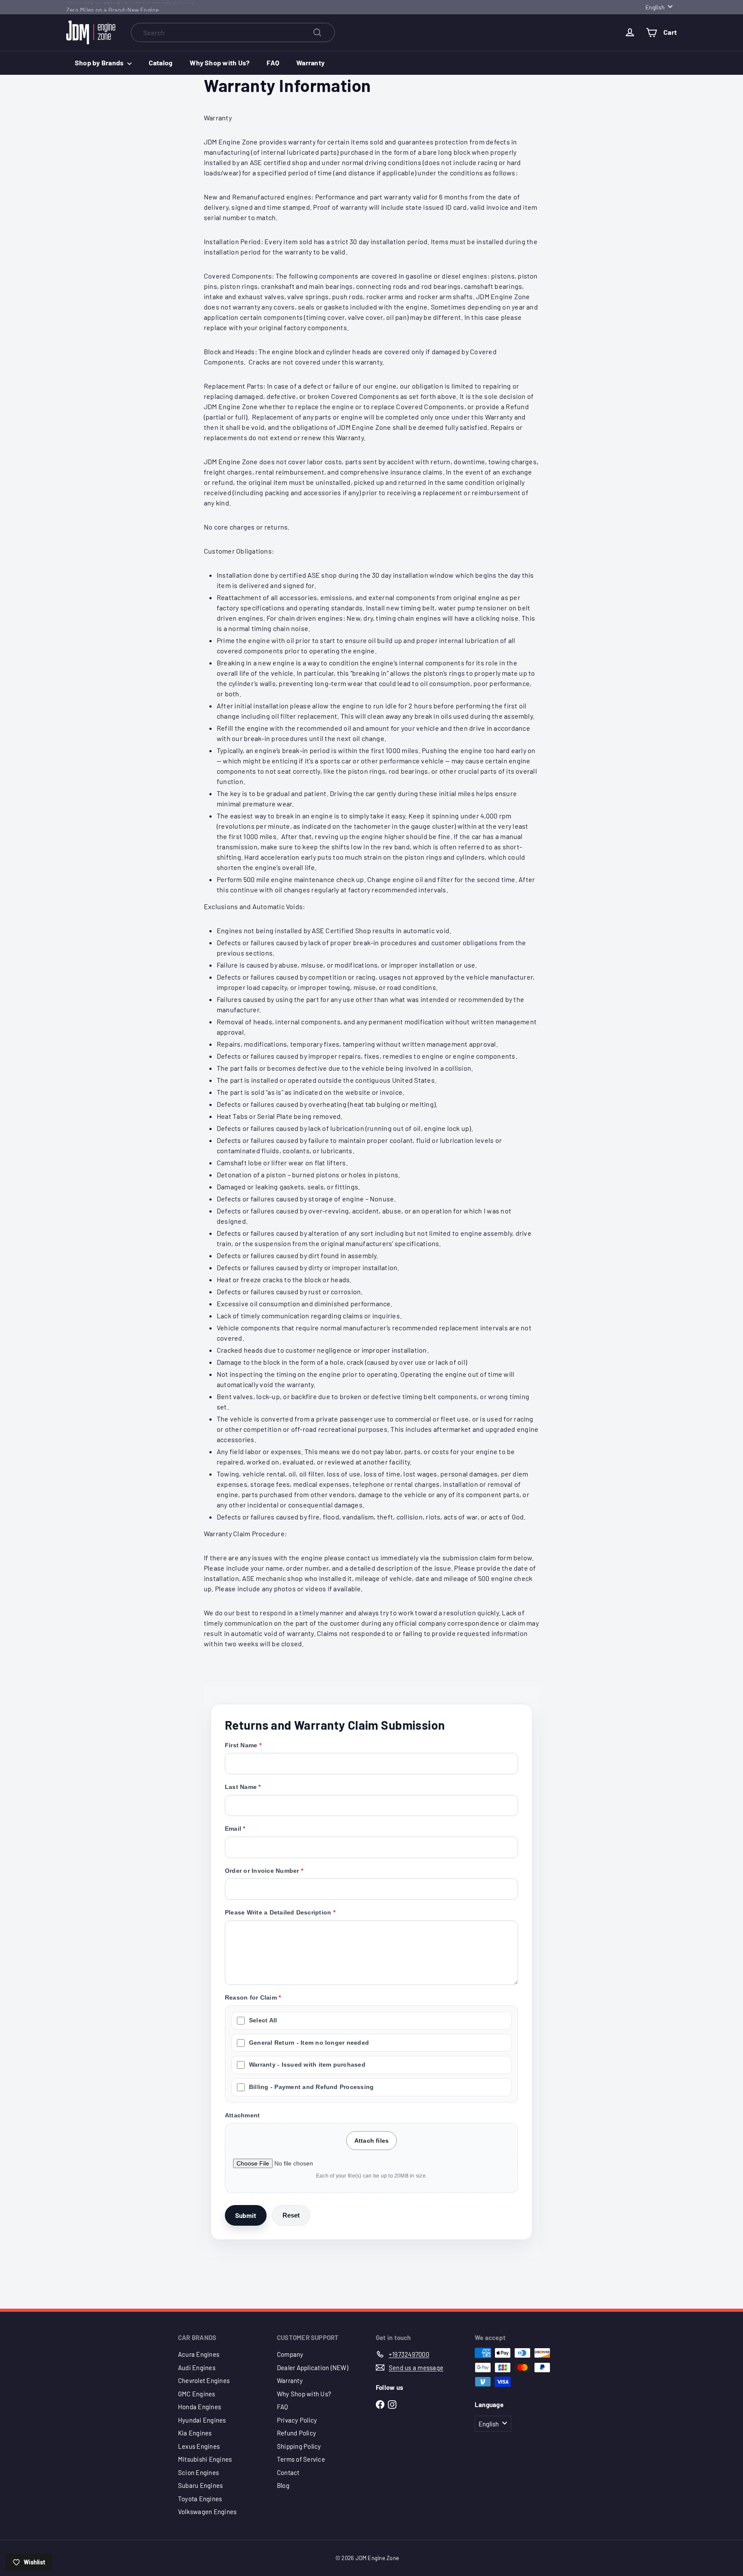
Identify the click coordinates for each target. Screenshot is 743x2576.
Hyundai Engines (202, 2420)
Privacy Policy (297, 2420)
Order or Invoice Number (262, 1871)
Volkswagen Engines (207, 2512)
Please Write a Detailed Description (278, 1912)
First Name (241, 1745)
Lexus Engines (199, 2446)
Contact (288, 2472)
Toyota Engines (200, 2499)
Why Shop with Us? (220, 63)
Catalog (161, 63)
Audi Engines (197, 2368)
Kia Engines (195, 2433)
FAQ (273, 63)
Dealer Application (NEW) (313, 2368)
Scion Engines (198, 2472)
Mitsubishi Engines (205, 2459)
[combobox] (233, 32)
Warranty (310, 63)
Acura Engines (199, 2354)
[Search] (317, 32)
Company (290, 2354)
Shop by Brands (100, 63)
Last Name (241, 1787)
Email (233, 1829)
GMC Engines (197, 2394)
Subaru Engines (200, 2485)
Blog (283, 2485)
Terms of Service (301, 2459)
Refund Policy (296, 2433)
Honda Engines (200, 2407)
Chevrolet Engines (204, 2380)
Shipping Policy (299, 2446)
